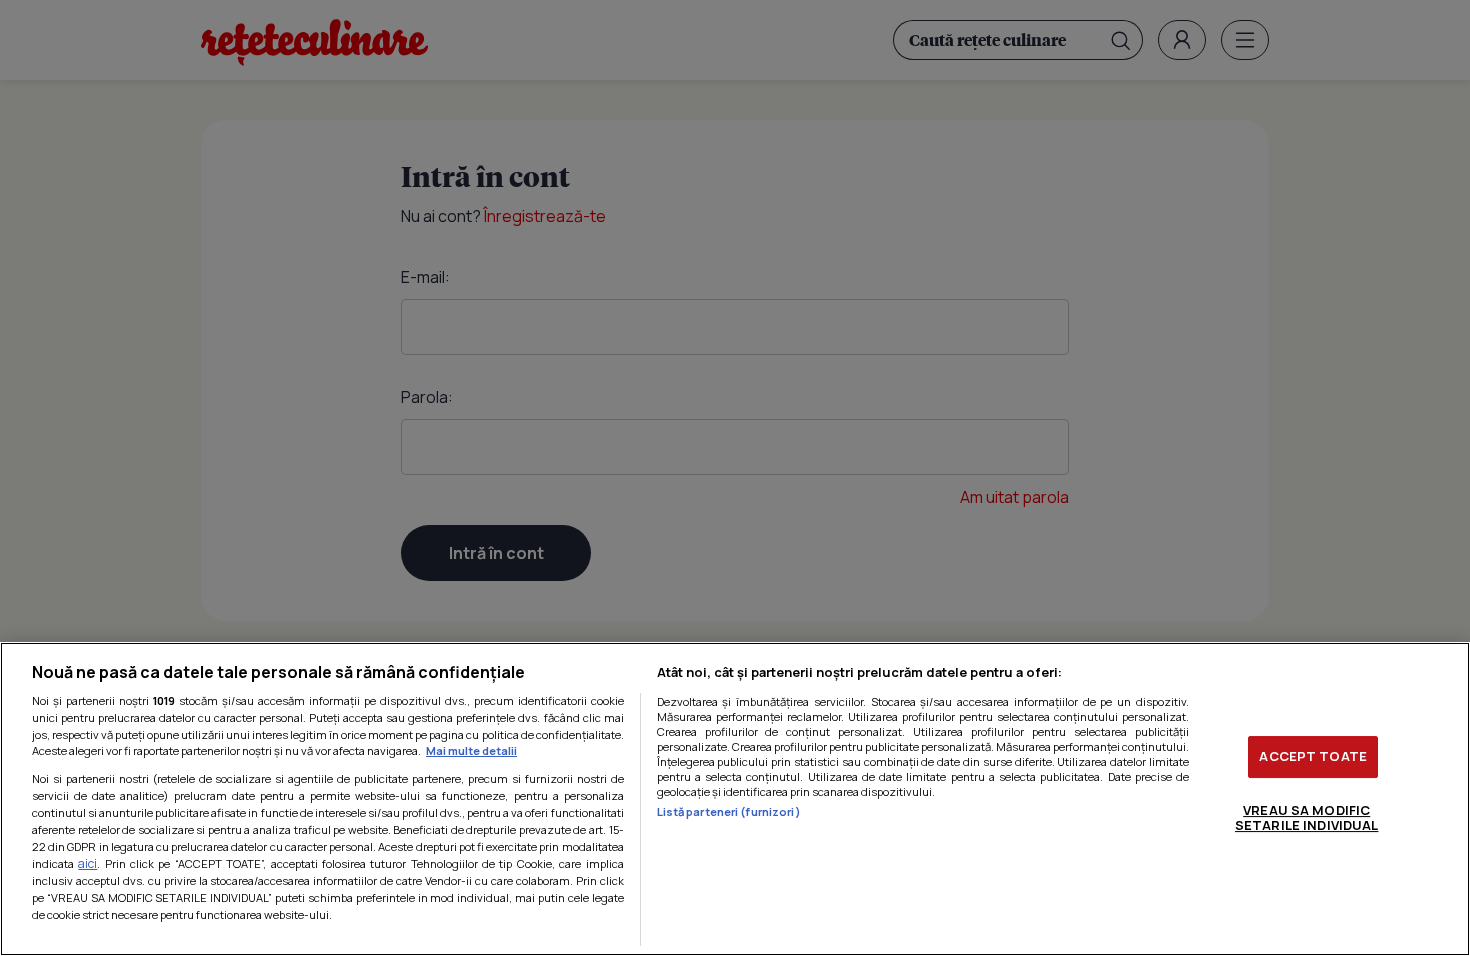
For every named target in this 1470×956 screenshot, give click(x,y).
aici (87, 863)
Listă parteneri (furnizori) (729, 811)
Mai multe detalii (471, 750)
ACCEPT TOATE (1313, 756)
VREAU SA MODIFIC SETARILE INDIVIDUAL (1306, 818)
